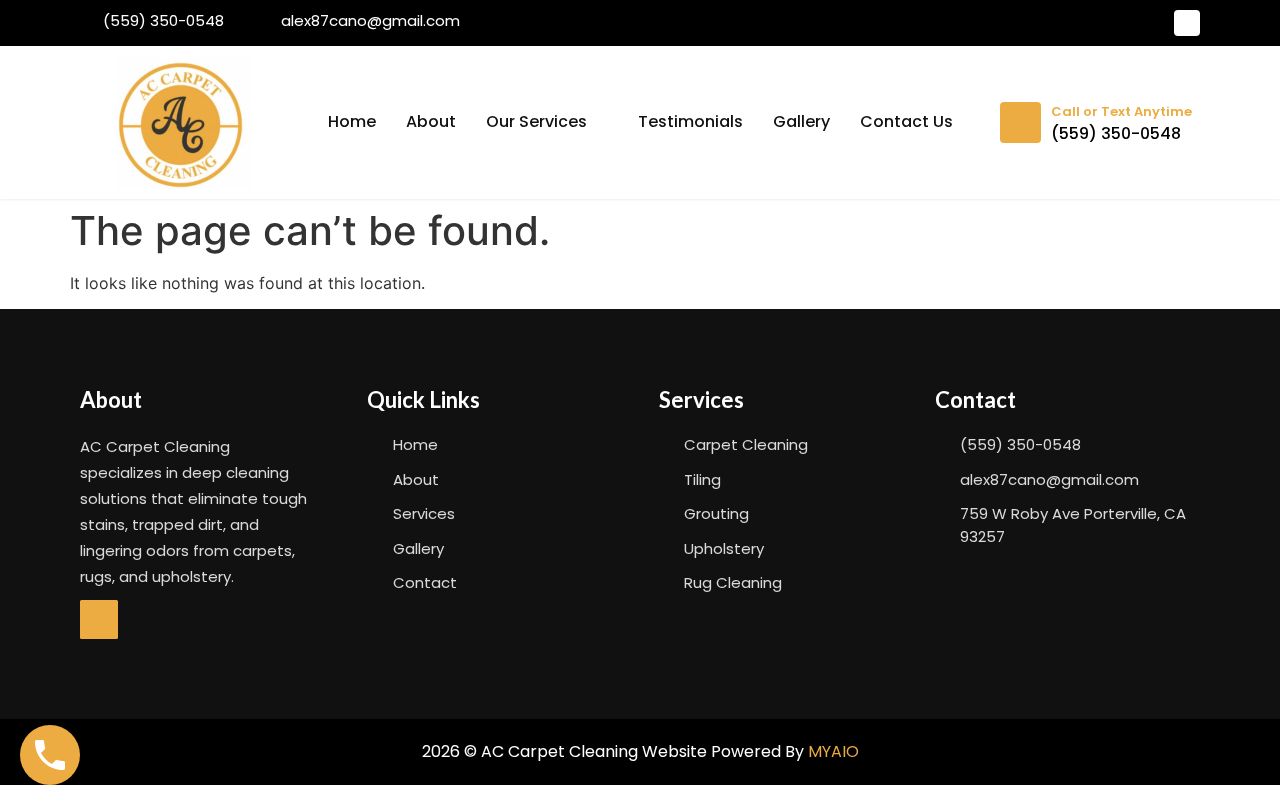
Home (352, 121)
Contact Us (906, 121)
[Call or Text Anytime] (1020, 122)
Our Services (536, 121)
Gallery (801, 121)
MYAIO (833, 751)
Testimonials (690, 121)
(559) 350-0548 (1116, 133)
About (431, 121)
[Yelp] (1187, 23)
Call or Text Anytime (1121, 111)
